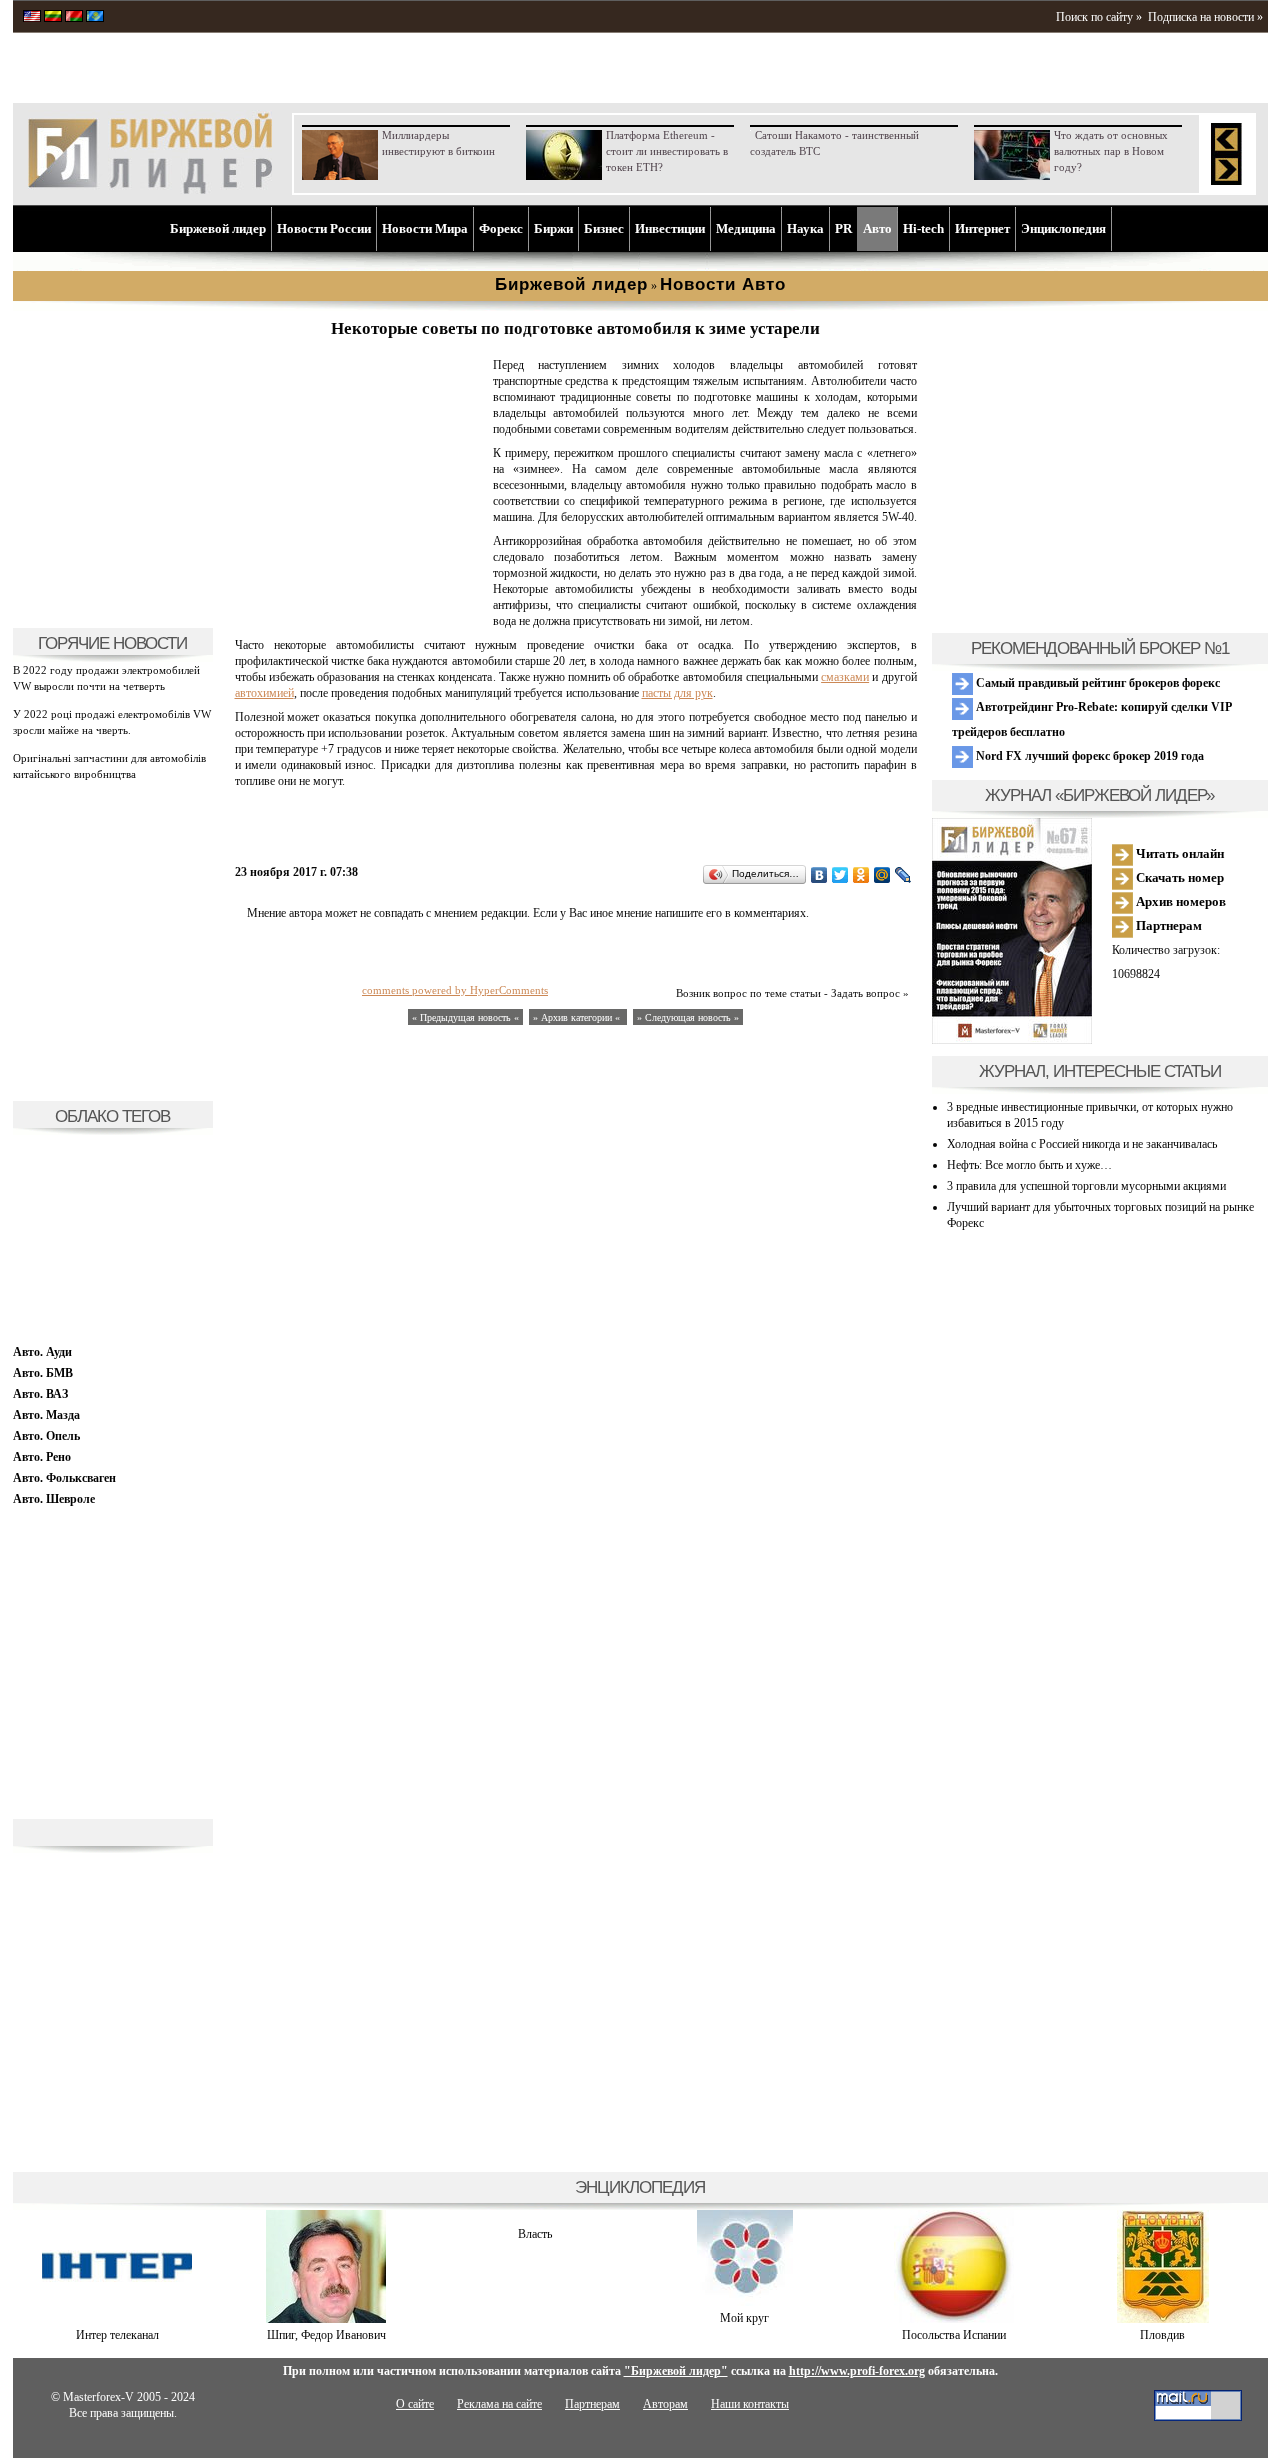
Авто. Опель (46, 1436)
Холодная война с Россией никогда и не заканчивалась (1082, 1144)
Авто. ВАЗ (40, 1394)
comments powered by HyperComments (455, 990)
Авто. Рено (42, 1457)
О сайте (415, 2404)
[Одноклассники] (861, 875)
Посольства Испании (954, 2335)
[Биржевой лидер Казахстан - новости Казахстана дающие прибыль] (95, 18)
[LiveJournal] (903, 875)
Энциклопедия (1063, 228)
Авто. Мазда (46, 1415)
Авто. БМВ (43, 1373)
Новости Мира (425, 228)
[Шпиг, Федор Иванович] (326, 2319)
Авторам (665, 2404)
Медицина (746, 228)
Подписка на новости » (1205, 17)
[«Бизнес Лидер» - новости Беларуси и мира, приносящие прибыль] (74, 18)
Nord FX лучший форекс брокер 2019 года (1088, 756)
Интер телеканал (117, 2335)
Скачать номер (1178, 877)
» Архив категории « (578, 1017)
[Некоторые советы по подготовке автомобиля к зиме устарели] (360, 606)
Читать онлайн (1178, 853)
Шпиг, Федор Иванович (326, 2335)
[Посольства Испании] (954, 2319)
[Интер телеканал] (117, 2319)
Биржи (553, 228)
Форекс (501, 228)
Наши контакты (750, 2404)
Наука (805, 228)
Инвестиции (670, 228)
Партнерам (1167, 925)
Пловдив (1162, 2335)
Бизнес (604, 228)
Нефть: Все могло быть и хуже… (1029, 1165)
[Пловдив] (1163, 2319)
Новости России (324, 228)
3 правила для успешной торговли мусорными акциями (1086, 1186)
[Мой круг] (745, 2302)
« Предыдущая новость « (465, 1017)
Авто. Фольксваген (64, 1478)
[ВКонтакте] (819, 875)
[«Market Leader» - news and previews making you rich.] (32, 18)
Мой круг (744, 2318)
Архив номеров (1179, 901)
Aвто (877, 228)
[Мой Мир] (882, 875)
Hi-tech (923, 228)
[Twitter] (840, 875)
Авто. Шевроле (54, 1499)
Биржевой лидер (218, 228)
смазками (845, 677)
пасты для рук (677, 693)
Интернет (982, 228)
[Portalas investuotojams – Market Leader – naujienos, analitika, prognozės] (53, 18)
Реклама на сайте (499, 2404)
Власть (535, 2234)
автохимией (264, 693)
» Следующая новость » (688, 1017)
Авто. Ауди (42, 1352)
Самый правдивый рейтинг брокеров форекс (1096, 683)
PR (843, 228)
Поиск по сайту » (1099, 17)
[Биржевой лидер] (150, 190)
